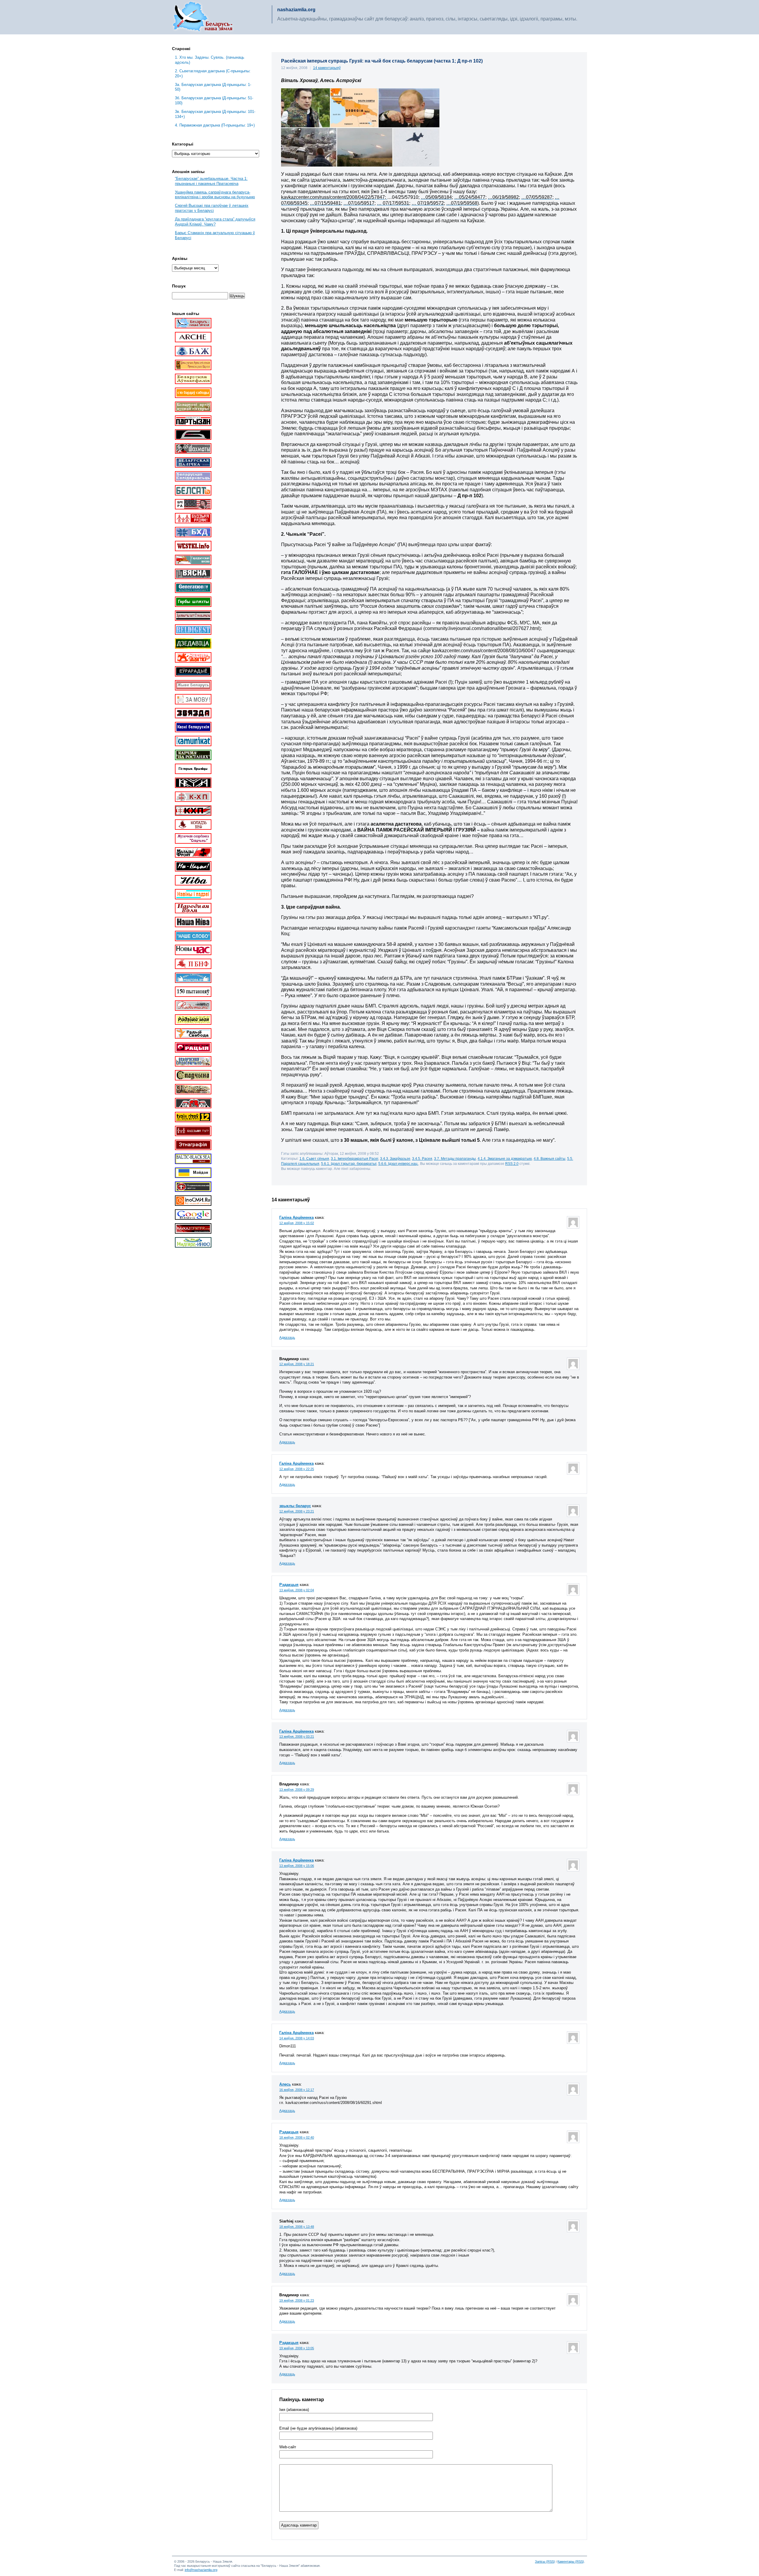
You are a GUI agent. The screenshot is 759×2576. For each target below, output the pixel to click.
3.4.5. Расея (422, 1159)
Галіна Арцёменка (296, 1217)
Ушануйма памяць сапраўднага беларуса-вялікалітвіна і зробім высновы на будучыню (215, 195)
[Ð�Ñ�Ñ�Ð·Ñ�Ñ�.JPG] (360, 165)
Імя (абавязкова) (294, 2410)
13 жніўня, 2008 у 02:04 (297, 1590)
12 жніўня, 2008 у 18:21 (297, 1364)
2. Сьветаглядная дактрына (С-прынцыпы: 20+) (213, 73)
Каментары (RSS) (571, 2561)
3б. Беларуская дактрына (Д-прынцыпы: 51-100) (214, 100)
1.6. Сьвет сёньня (314, 1159)
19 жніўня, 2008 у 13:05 (297, 2348)
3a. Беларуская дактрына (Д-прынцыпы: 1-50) (213, 87)
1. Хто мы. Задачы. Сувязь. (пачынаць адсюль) (210, 60)
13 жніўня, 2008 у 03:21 (297, 1736)
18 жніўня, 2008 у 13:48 (297, 2227)
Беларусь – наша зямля (203, 17)
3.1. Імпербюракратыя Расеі (355, 1159)
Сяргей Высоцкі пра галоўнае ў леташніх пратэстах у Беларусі (212, 208)
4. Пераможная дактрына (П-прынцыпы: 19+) (215, 125)
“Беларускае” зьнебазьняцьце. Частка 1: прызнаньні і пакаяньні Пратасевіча (211, 181)
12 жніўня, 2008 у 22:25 (297, 1469)
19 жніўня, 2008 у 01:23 (297, 2300)
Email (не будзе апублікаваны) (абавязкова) (318, 2428)
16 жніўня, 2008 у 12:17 (297, 2090)
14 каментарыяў (327, 68)
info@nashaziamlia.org (201, 2570)
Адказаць (287, 1338)
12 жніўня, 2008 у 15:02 (297, 1223)
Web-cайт (288, 2447)
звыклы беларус (295, 1506)
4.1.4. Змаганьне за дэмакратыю (505, 1159)
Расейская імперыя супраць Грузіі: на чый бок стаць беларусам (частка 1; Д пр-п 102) (382, 61)
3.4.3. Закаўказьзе (395, 1159)
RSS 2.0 (512, 1164)
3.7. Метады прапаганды (455, 1159)
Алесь (285, 2084)
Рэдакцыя (289, 1585)
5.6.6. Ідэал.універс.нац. (398, 1164)
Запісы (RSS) (545, 2561)
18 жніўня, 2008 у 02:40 (297, 2137)
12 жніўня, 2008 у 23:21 (297, 1511)
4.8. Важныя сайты (550, 1159)
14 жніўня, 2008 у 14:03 (297, 2038)
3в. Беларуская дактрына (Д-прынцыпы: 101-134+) (215, 114)
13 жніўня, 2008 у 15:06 (297, 1866)
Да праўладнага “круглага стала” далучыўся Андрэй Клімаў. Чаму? (215, 222)
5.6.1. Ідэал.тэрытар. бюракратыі (349, 1164)
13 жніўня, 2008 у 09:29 (297, 1790)
